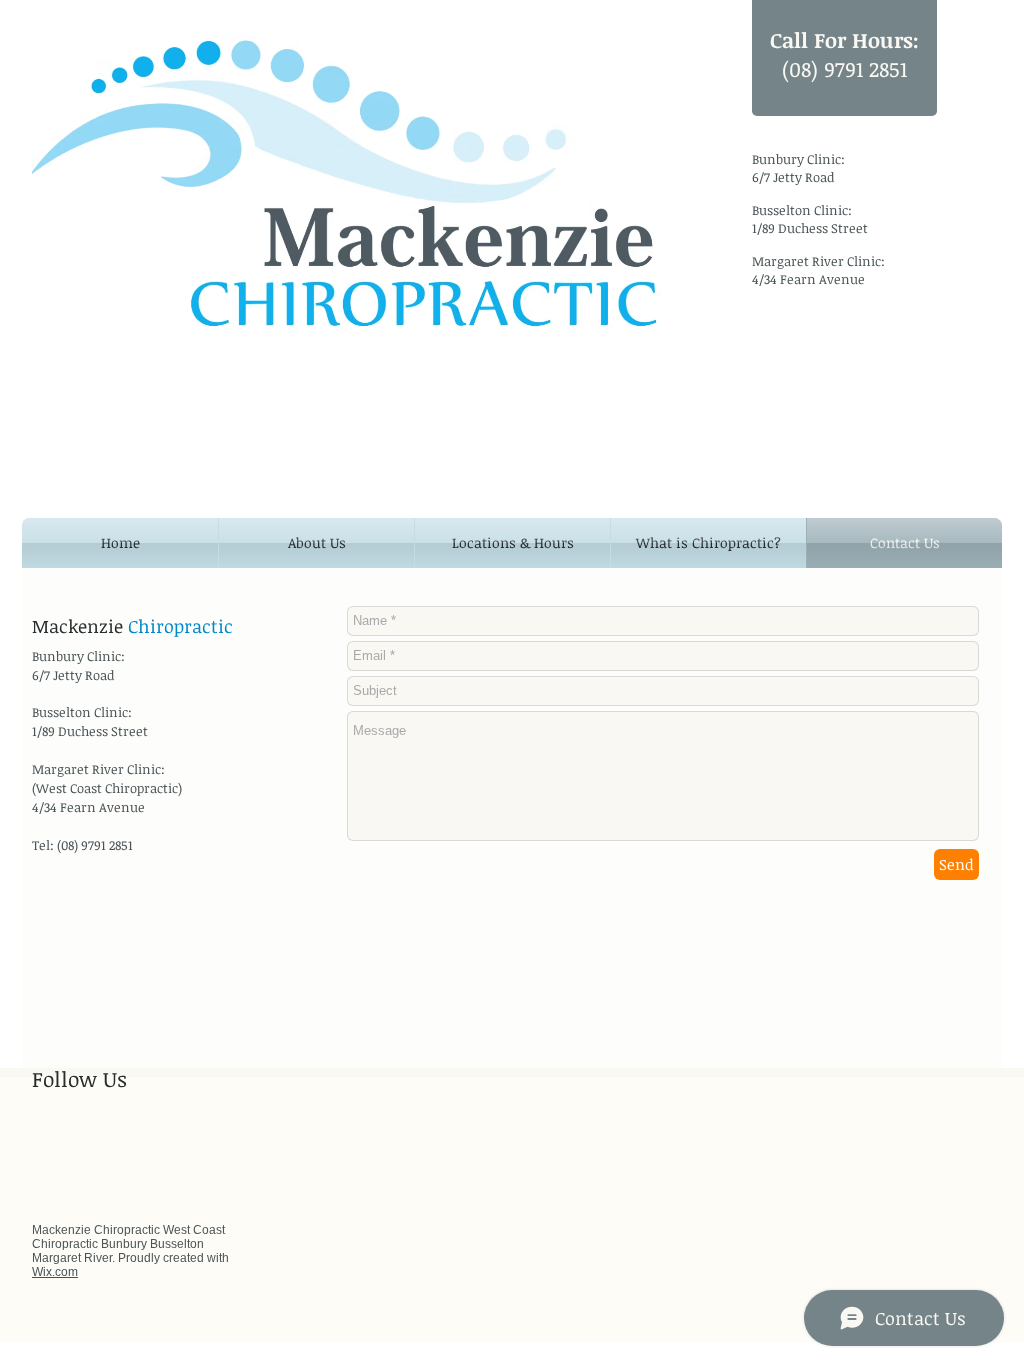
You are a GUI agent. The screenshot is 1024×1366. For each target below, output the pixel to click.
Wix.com (55, 1272)
